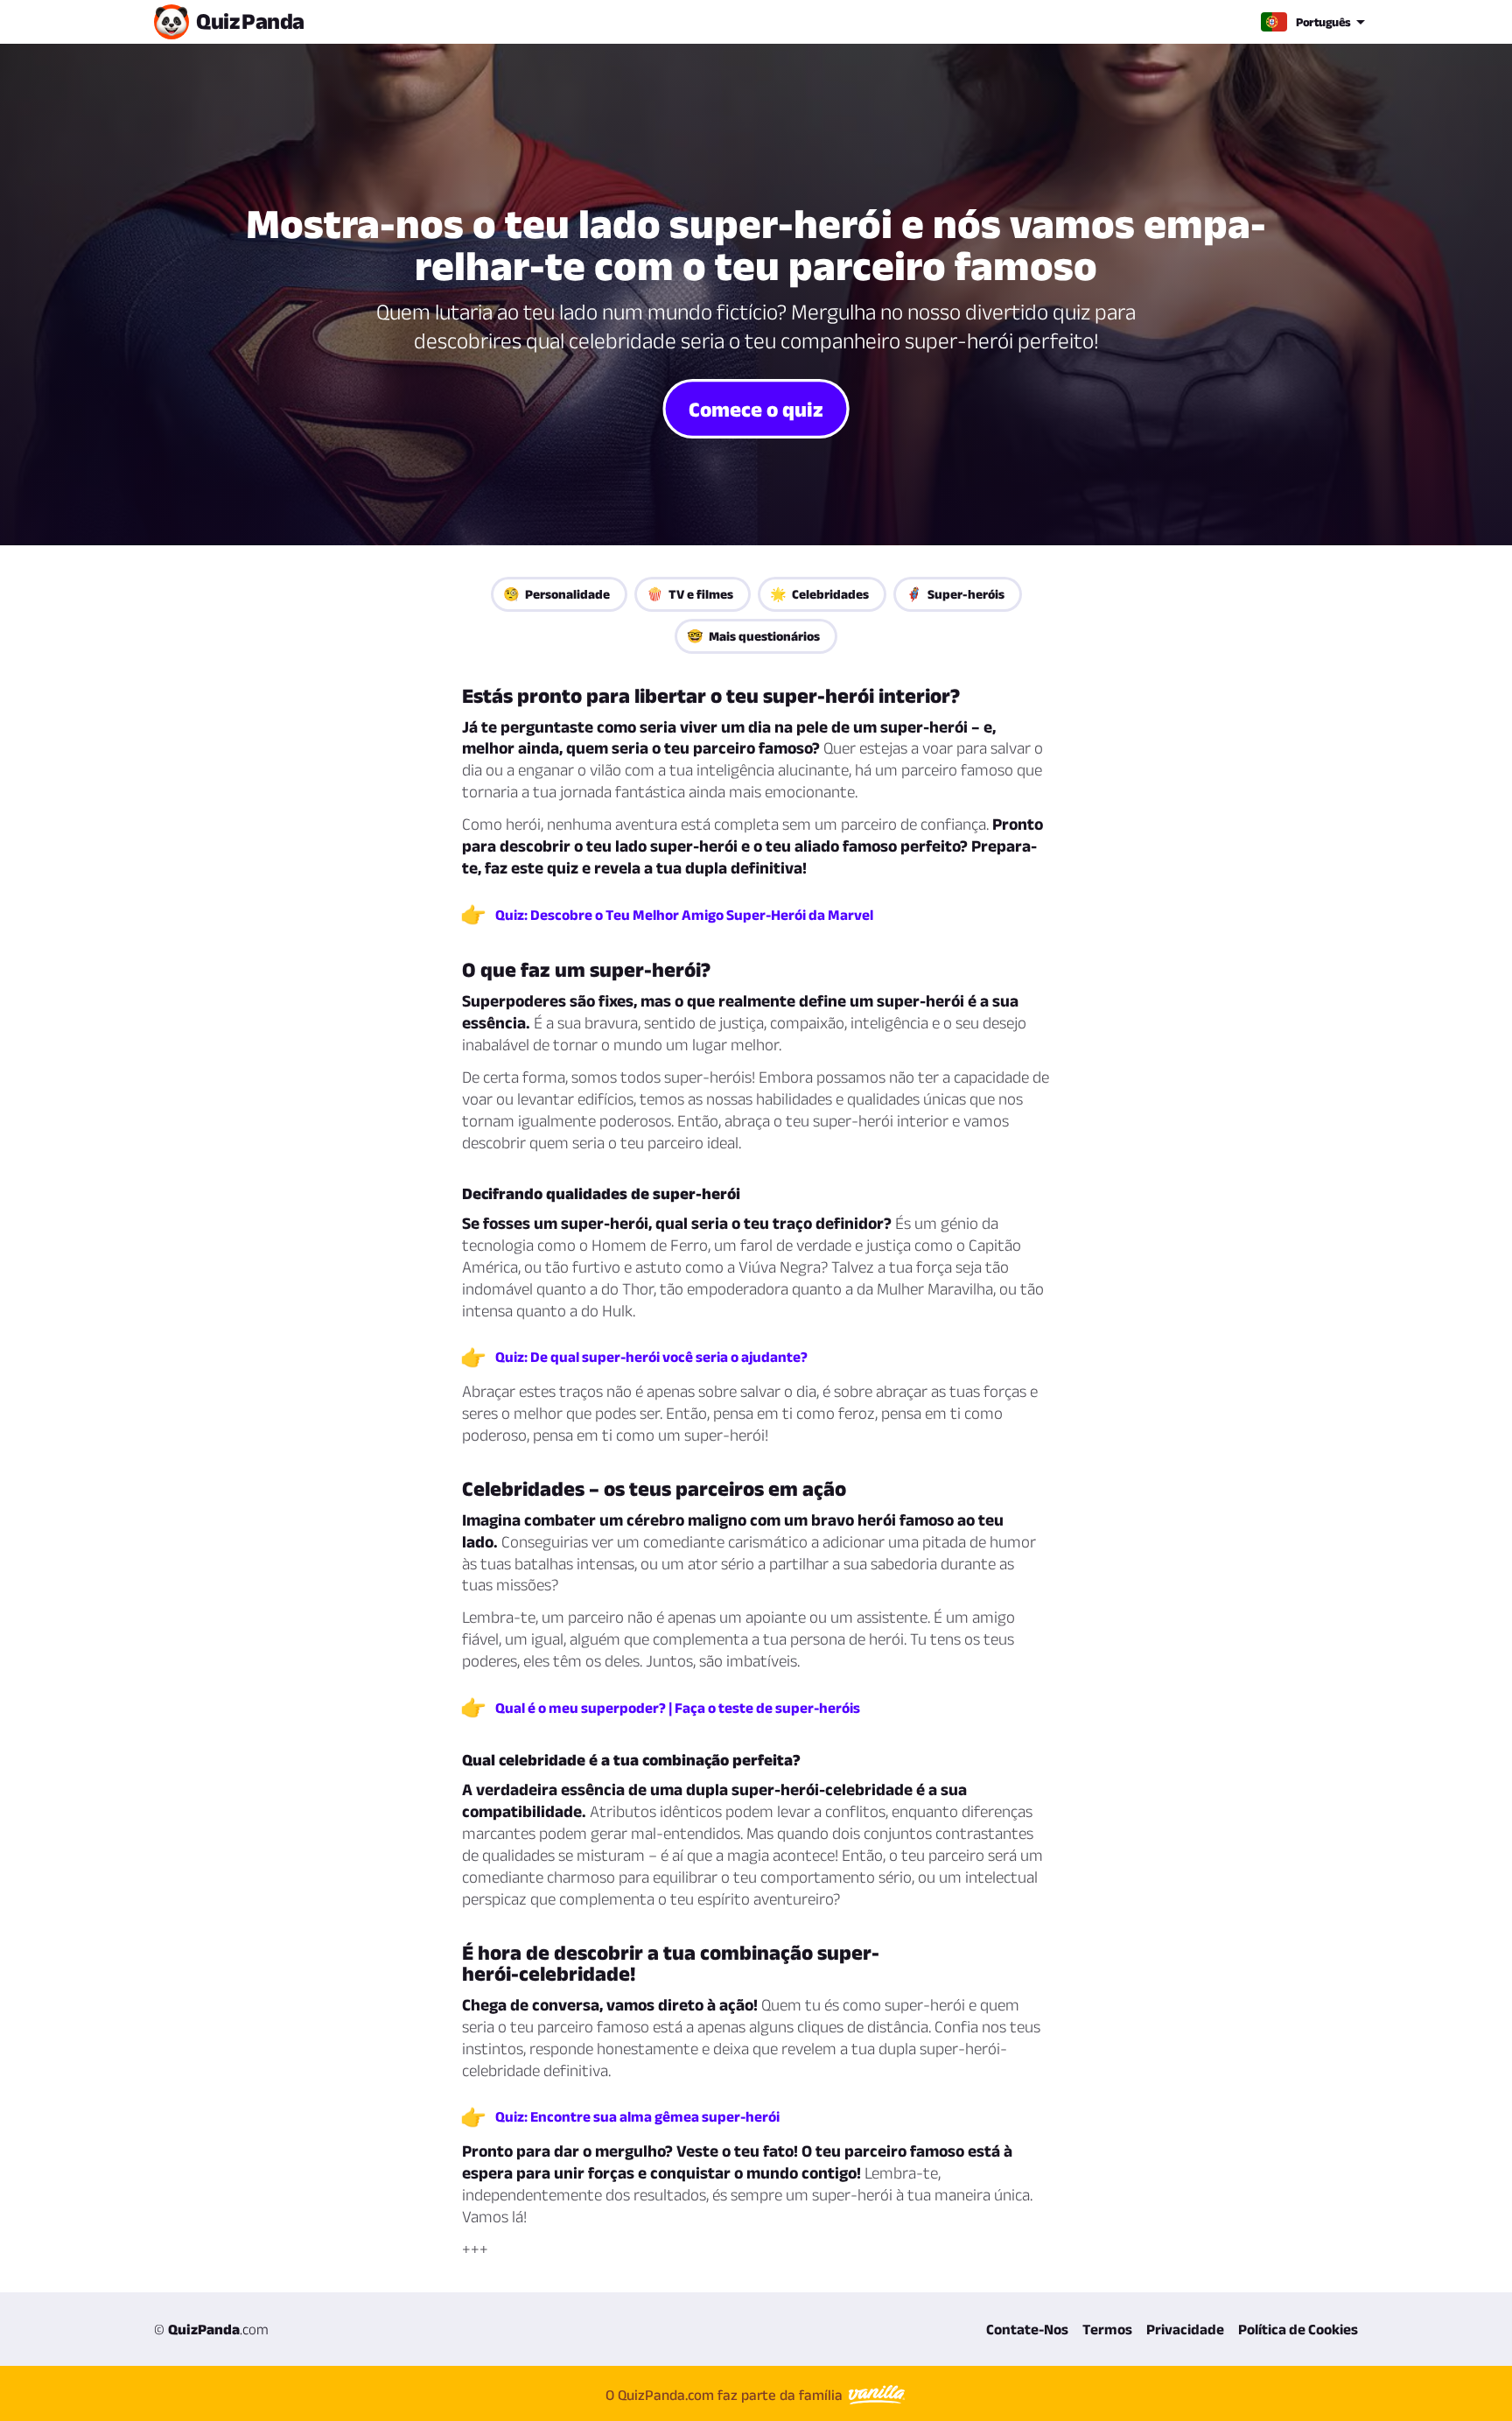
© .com (211, 2329)
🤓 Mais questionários (753, 636)
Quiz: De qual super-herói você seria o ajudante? (651, 1357)
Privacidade (1185, 2329)
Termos (1107, 2329)
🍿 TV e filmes (690, 594)
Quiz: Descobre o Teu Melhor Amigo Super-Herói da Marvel (684, 915)
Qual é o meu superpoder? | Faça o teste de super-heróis (678, 1708)
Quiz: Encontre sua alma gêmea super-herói (637, 2116)
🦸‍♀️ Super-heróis (955, 594)
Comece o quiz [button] (756, 408)
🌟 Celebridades (819, 594)
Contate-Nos (1027, 2329)
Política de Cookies (1298, 2329)
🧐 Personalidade (556, 594)
